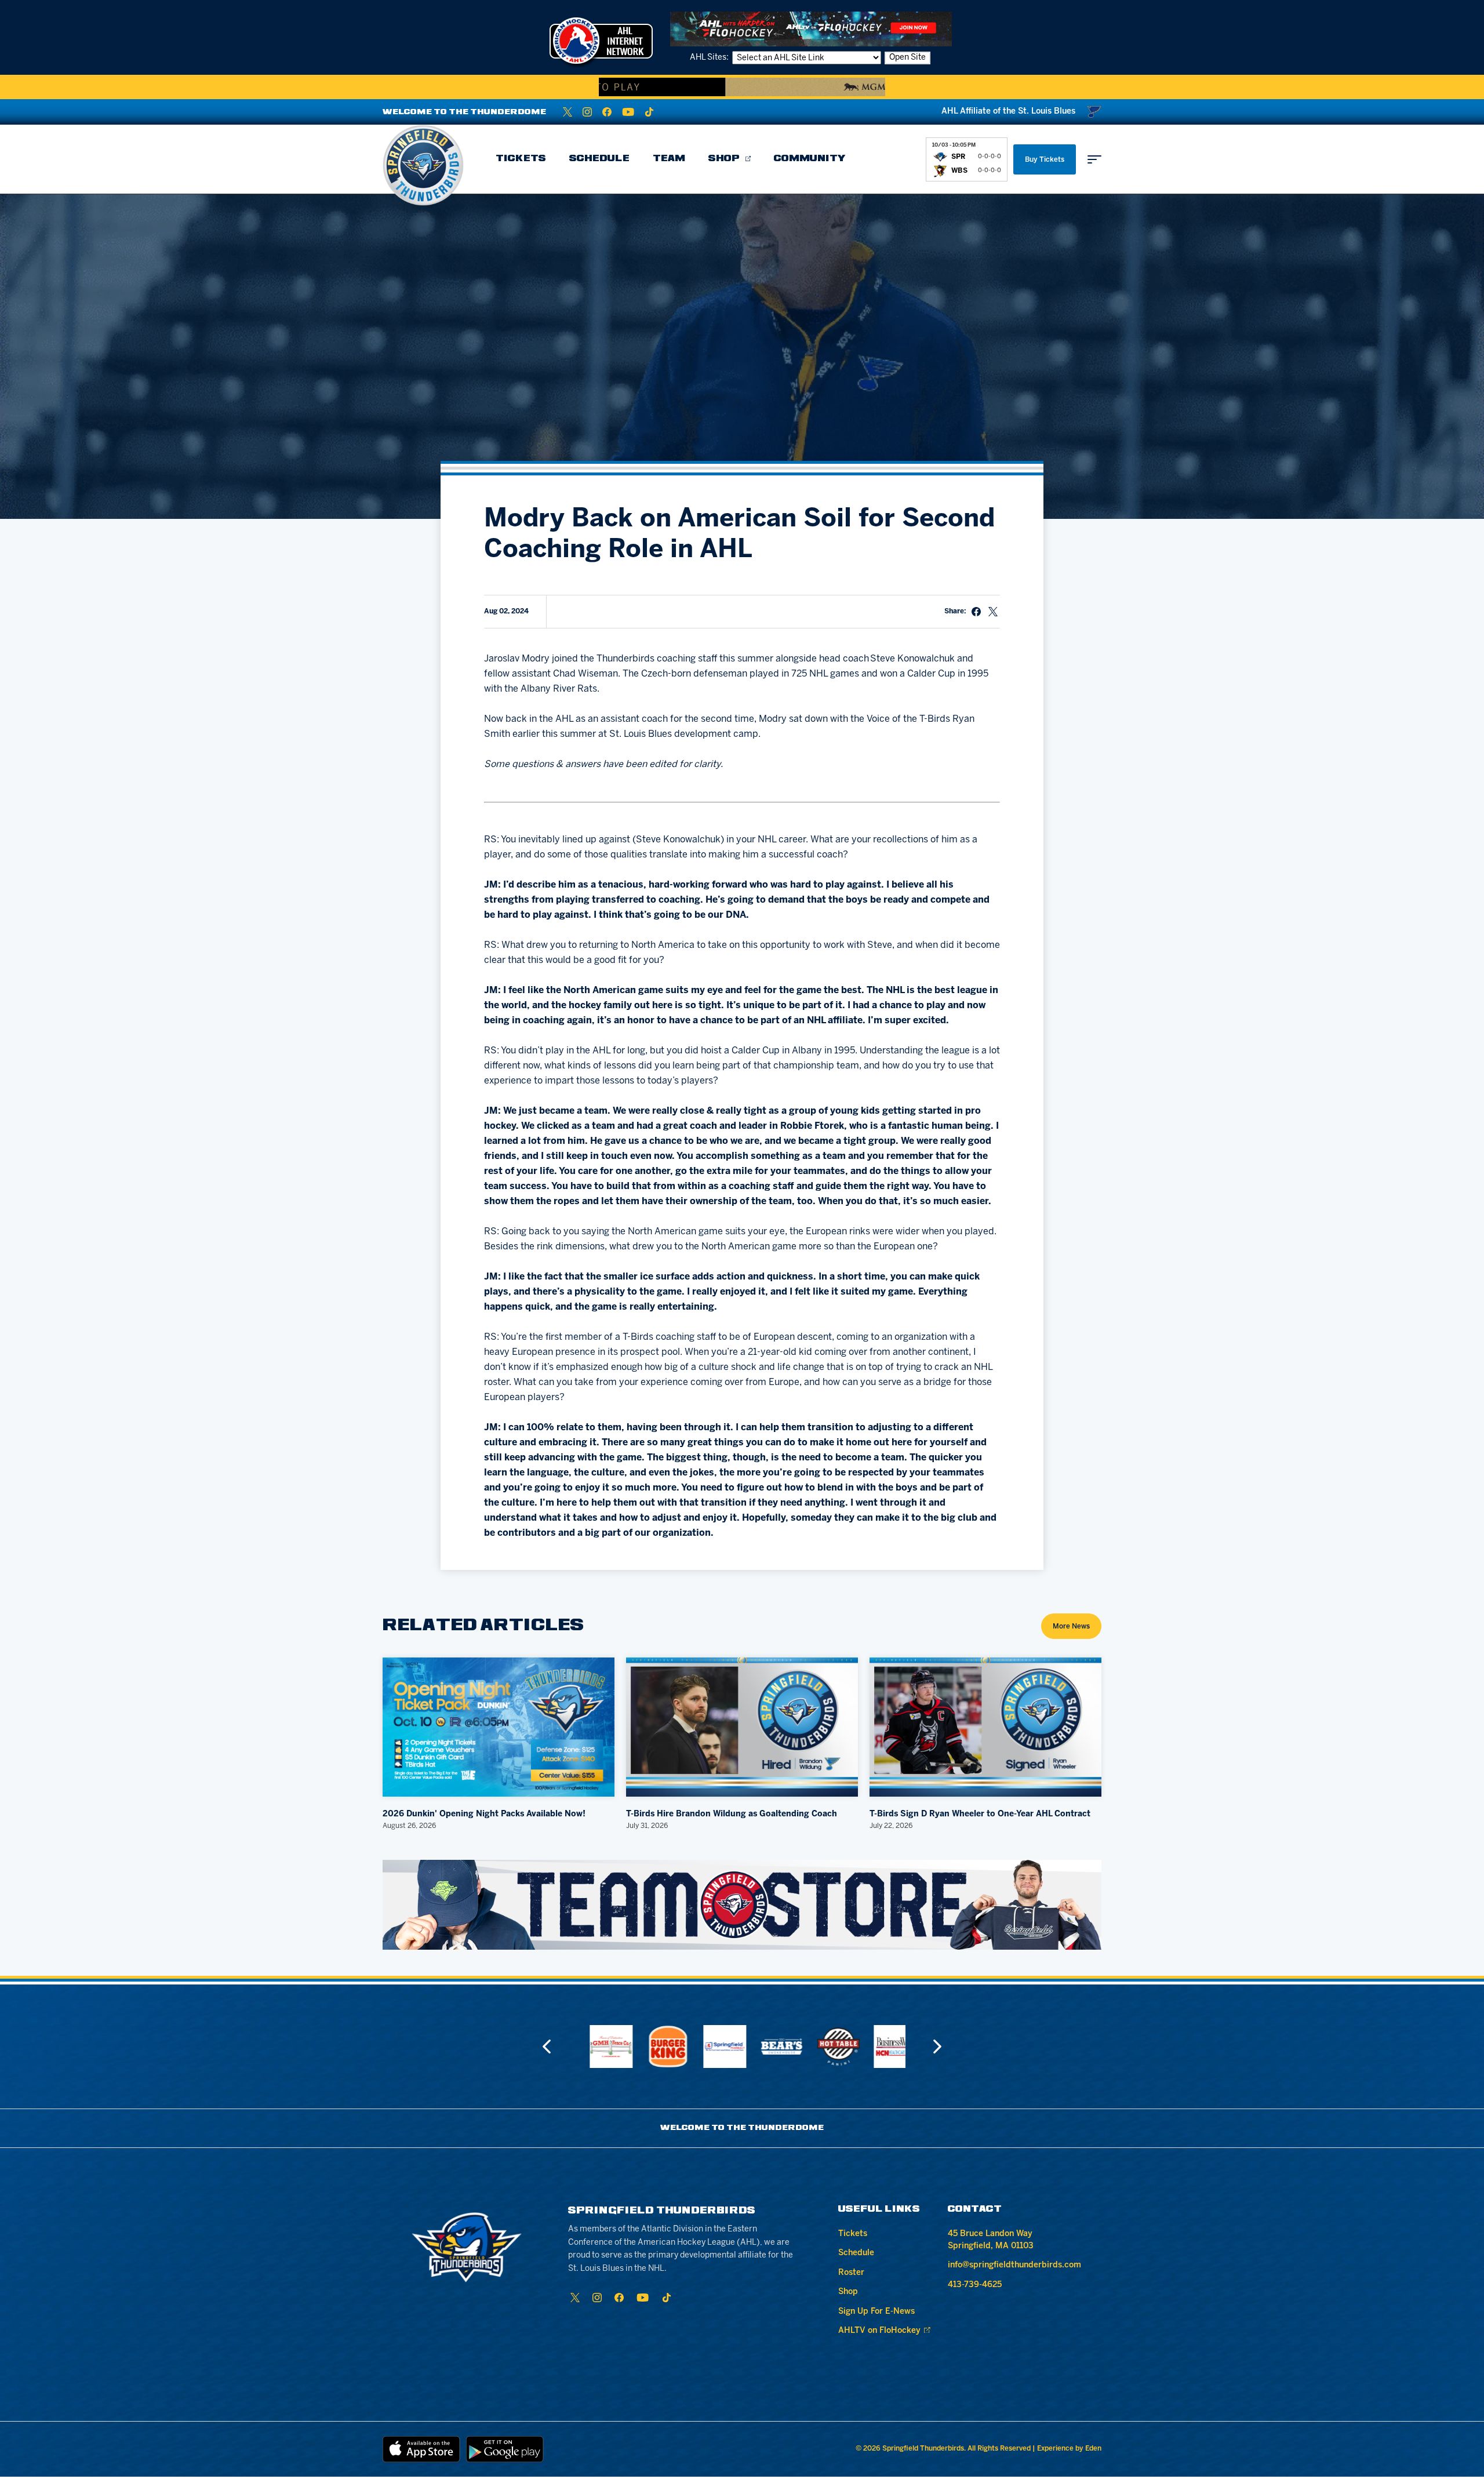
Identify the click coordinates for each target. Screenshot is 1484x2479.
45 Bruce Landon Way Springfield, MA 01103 (991, 2240)
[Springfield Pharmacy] (657, 2047)
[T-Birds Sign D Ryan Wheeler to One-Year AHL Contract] (985, 1727)
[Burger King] (600, 2047)
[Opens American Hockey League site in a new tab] (601, 41)
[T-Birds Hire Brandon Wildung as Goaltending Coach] (742, 1727)
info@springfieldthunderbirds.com (1014, 2265)
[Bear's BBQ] (714, 2047)
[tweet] (993, 612)
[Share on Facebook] (976, 612)
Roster (851, 2273)
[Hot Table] (770, 2047)
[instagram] (587, 112)
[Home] (423, 165)
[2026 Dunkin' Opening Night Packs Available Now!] (499, 1727)
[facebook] (607, 112)
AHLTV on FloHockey (879, 2331)
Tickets (521, 159)
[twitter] (568, 112)
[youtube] (628, 112)
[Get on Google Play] (505, 2449)
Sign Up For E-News (876, 2312)
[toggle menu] (1094, 159)
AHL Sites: (710, 58)
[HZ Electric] (884, 2047)
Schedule (599, 159)
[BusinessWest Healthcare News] (827, 2047)
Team (669, 159)
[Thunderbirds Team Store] (742, 1905)
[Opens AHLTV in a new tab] (811, 29)
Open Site (908, 58)
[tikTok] (649, 112)
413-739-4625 (975, 2285)
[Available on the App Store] (421, 2449)
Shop (724, 159)
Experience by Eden (1069, 2449)
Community (810, 159)
